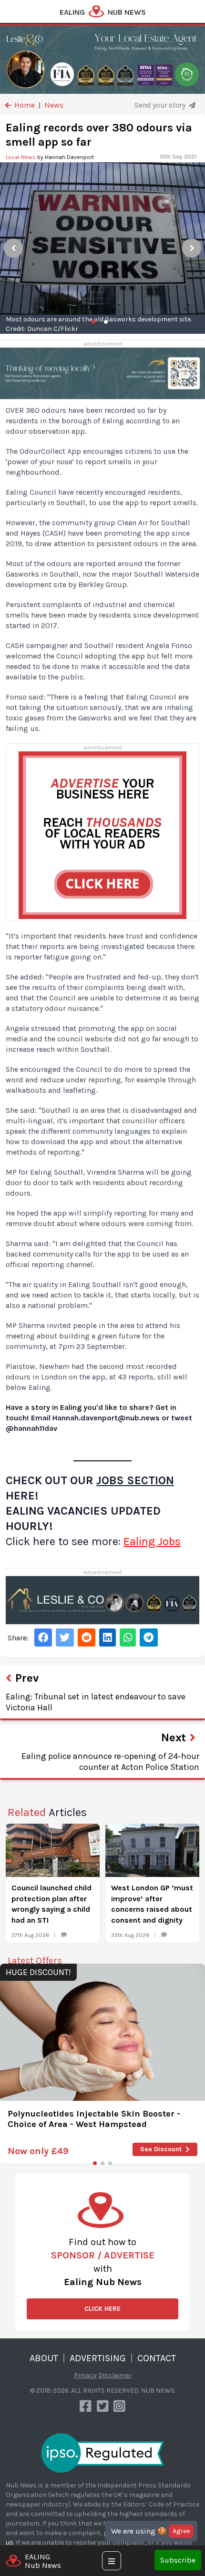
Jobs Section (135, 1480)
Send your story (161, 105)
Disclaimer (115, 2375)
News (54, 105)
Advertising (98, 2358)
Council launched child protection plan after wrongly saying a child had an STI (51, 1904)
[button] (95, 2163)
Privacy (85, 2375)
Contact (157, 2358)
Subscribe (178, 2560)
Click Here (102, 2309)
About (44, 2358)
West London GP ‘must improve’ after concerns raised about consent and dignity (152, 1904)
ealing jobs (152, 1541)
